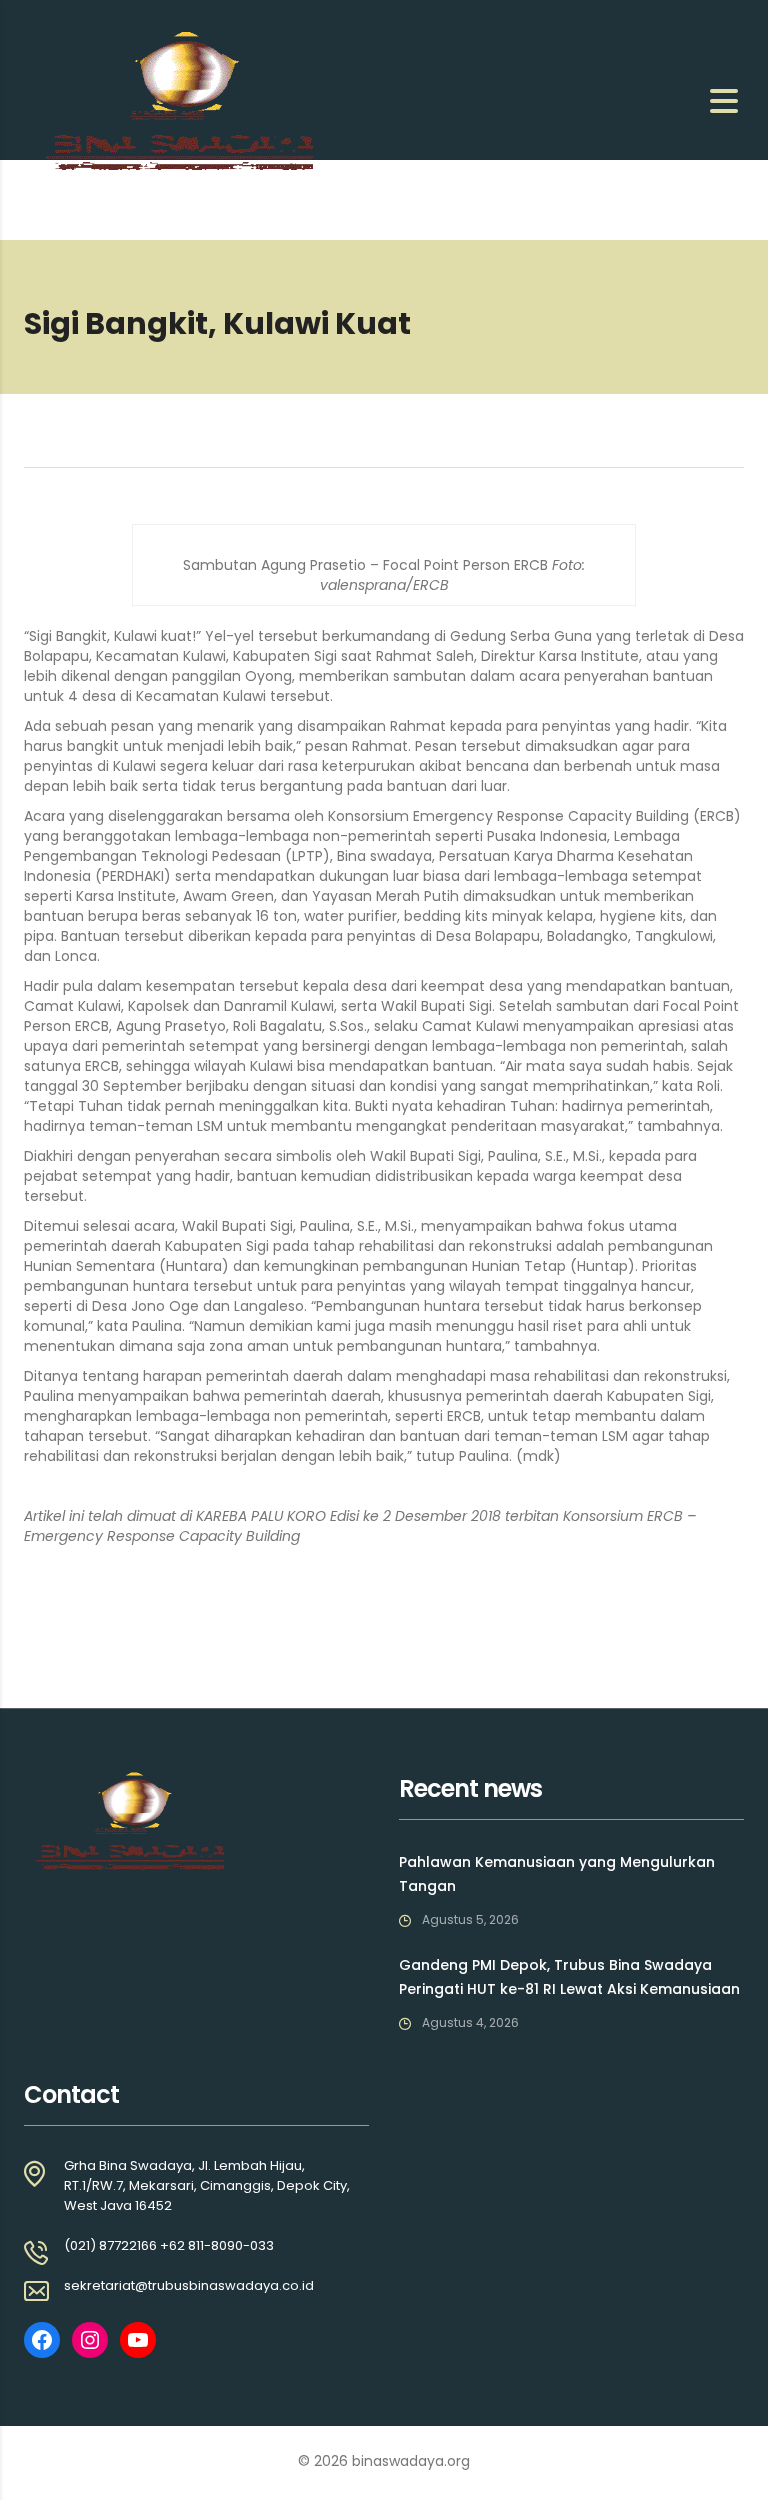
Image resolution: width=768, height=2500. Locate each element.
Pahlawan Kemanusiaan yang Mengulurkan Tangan (557, 1874)
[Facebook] (42, 2340)
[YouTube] (138, 2340)
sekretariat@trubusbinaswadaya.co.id (189, 2285)
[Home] (171, 100)
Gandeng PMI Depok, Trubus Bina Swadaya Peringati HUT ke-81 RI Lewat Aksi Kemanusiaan (569, 1977)
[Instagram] (90, 2340)
